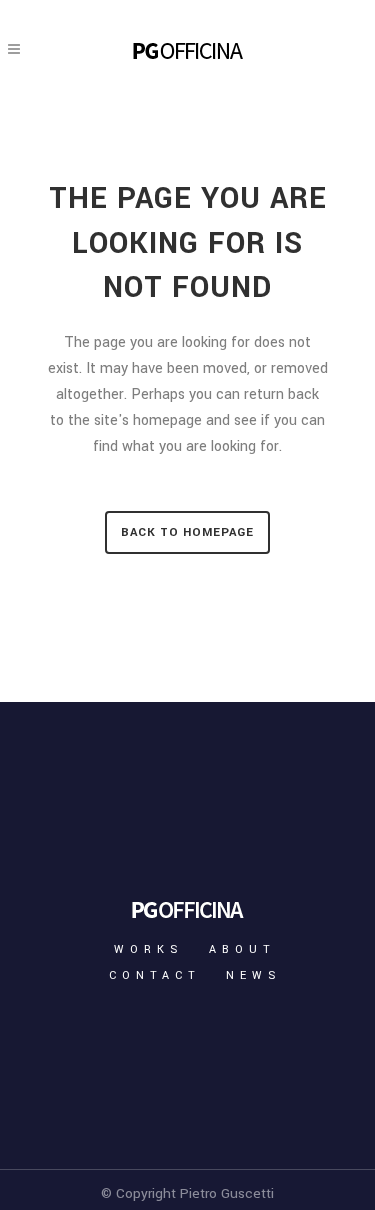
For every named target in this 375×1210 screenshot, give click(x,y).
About (242, 949)
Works (149, 949)
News (254, 975)
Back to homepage (187, 532)
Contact (155, 975)
